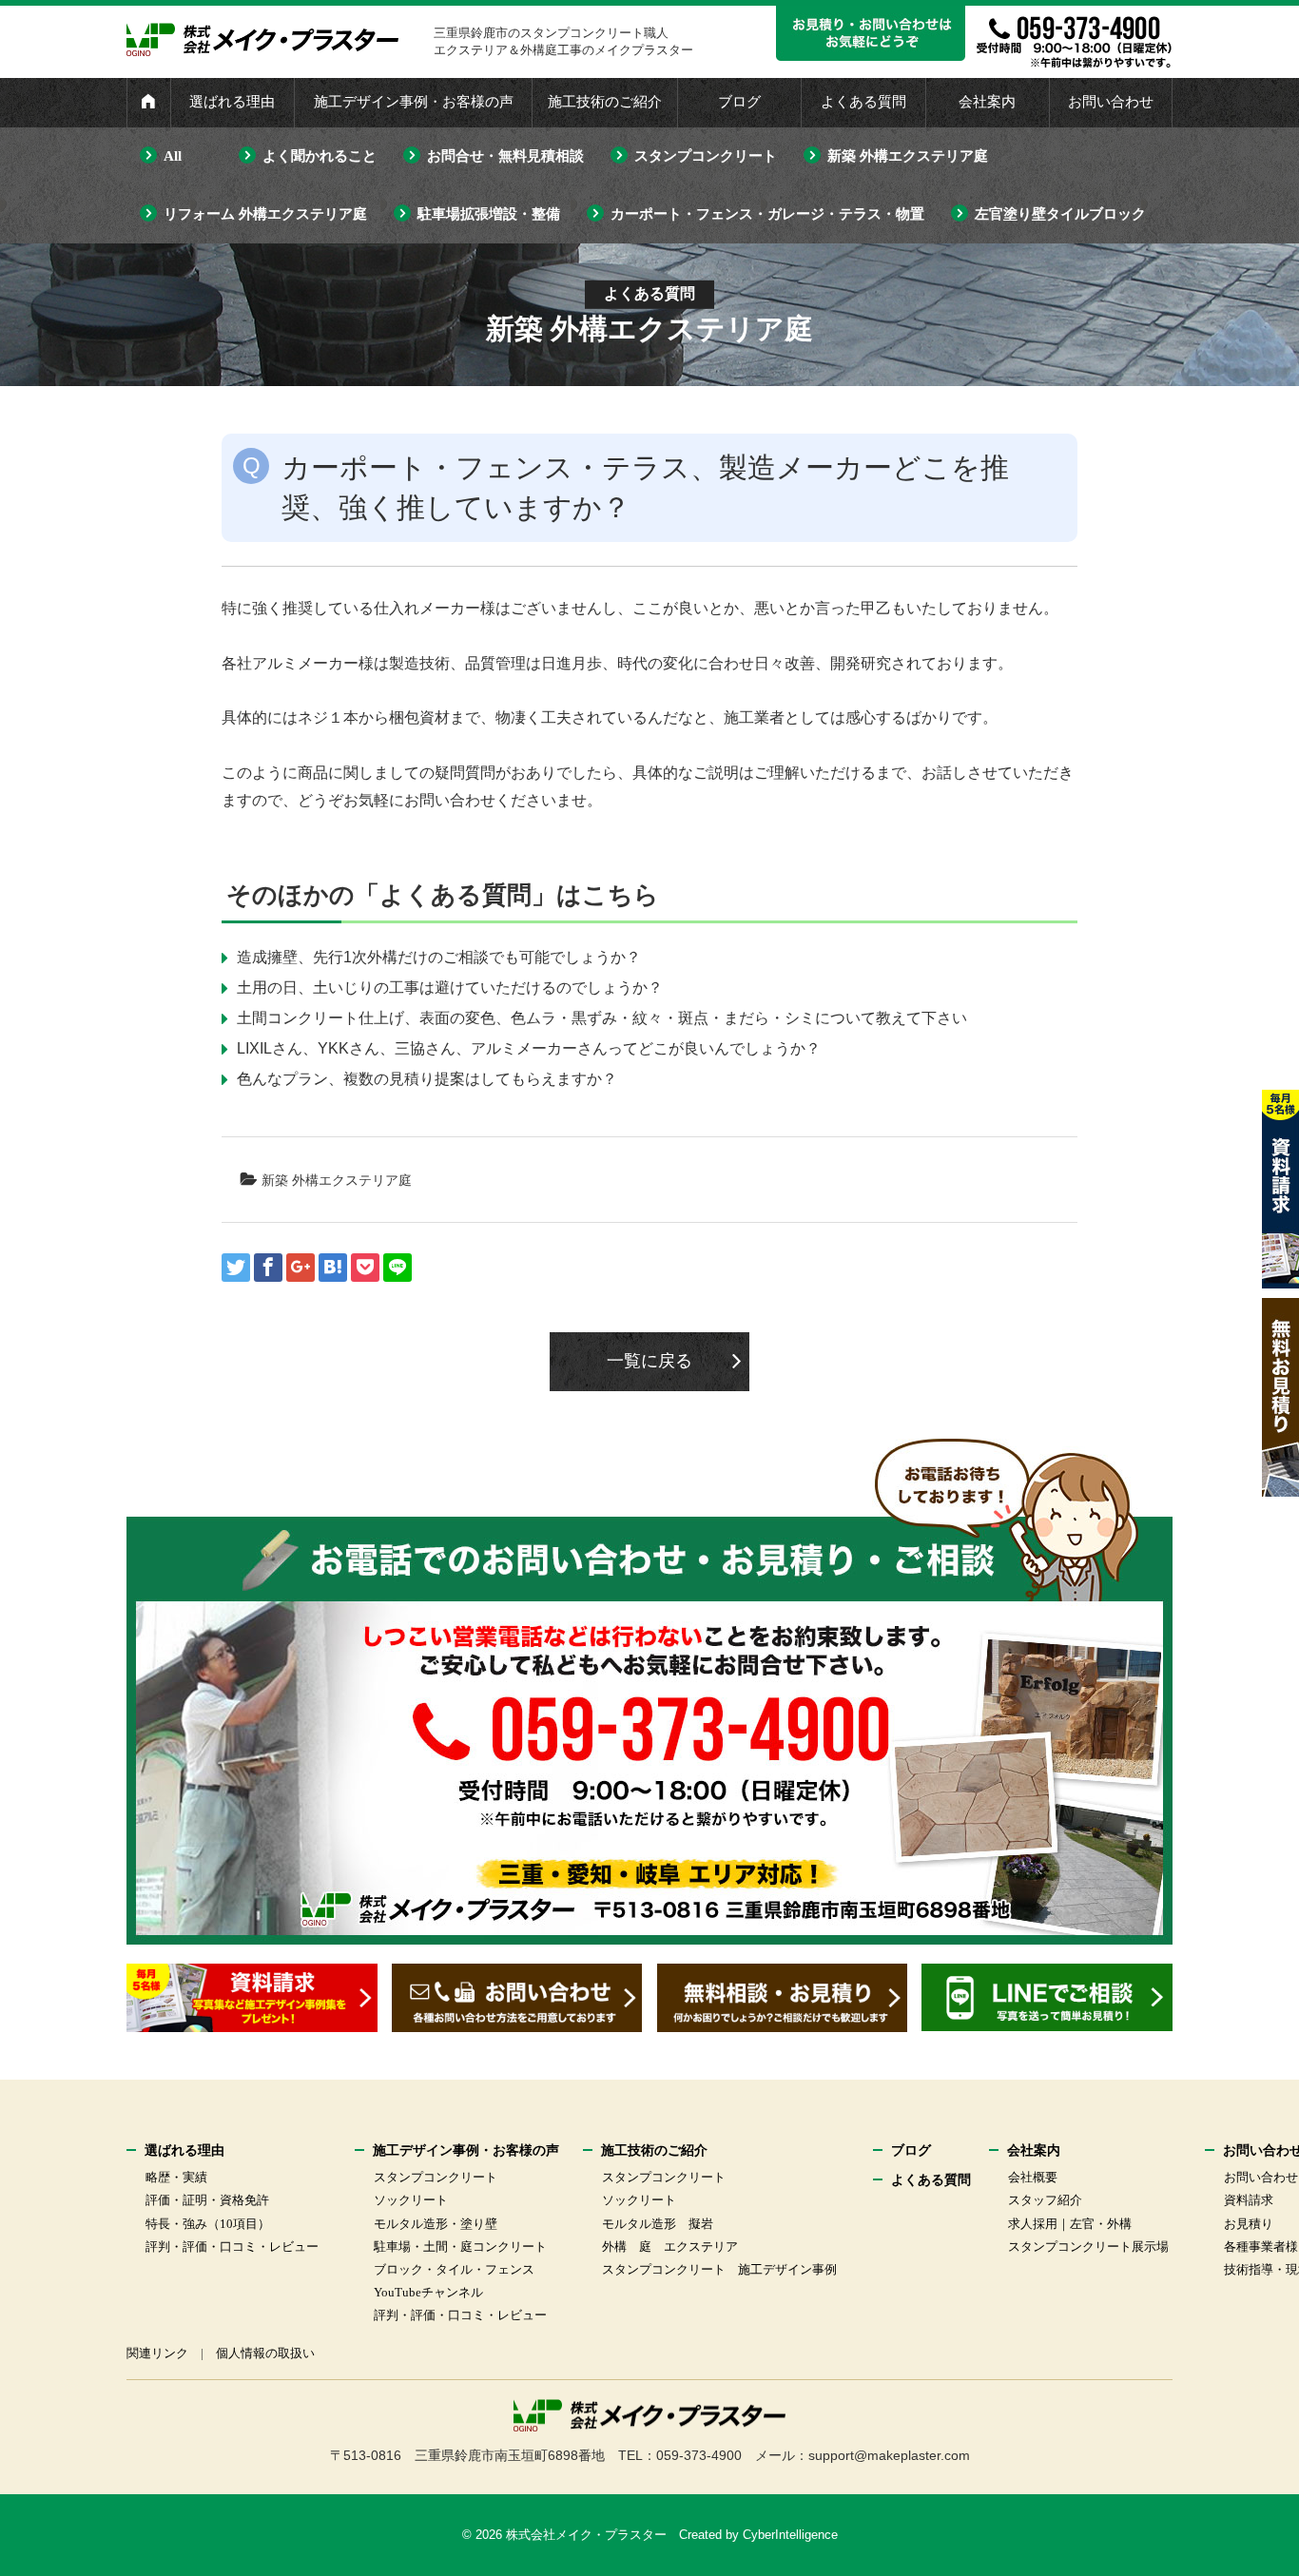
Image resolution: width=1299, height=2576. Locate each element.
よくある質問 (863, 102)
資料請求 (1249, 2200)
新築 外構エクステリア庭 (908, 156)
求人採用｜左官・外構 (1070, 2224)
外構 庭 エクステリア (670, 2247)
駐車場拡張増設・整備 (489, 214)
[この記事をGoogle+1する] (301, 1268)
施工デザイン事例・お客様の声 (414, 102)
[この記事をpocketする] (365, 1268)
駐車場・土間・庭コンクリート (460, 2247)
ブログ (739, 102)
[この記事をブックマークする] (333, 1268)
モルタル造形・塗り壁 (436, 2224)
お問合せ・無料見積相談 (505, 156)
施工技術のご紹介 (605, 102)
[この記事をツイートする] (236, 1268)
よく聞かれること (320, 156)
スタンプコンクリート (706, 156)
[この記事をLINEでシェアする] (397, 1268)
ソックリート (411, 2200)
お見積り (1249, 2224)
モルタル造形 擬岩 (658, 2224)
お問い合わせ (1111, 102)
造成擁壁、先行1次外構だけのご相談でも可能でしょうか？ (439, 957)
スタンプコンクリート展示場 (1088, 2247)
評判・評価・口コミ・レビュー (232, 2247)
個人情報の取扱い (265, 2353)
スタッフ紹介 (1045, 2200)
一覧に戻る (649, 1361)
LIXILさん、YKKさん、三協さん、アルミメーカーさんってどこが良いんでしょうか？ (529, 1048)
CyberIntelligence (790, 2535)
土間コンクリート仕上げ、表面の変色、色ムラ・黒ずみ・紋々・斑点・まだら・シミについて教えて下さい (602, 1018)
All (173, 156)
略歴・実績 (176, 2177)
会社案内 (987, 102)
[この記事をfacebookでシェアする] (268, 1268)
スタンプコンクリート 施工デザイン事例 (719, 2269)
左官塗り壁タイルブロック (1060, 214)
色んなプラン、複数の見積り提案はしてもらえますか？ (427, 1079)
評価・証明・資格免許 (207, 2200)
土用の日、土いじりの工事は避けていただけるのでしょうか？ (450, 988)
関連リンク (157, 2353)
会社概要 (1033, 2177)
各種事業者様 (1261, 2247)
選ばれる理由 (232, 102)
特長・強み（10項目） (208, 2224)
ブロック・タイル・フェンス (454, 2269)
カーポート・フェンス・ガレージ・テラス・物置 (767, 214)
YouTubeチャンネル (428, 2292)
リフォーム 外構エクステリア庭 (265, 214)
